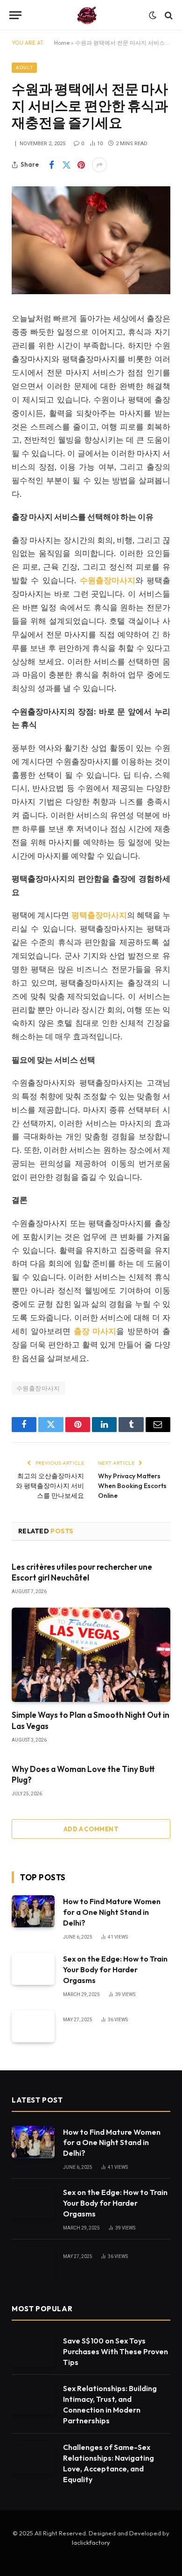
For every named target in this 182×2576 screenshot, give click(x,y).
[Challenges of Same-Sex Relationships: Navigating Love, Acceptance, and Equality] (33, 2457)
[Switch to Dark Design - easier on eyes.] (153, 15)
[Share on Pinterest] (81, 165)
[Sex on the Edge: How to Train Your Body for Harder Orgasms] (33, 1969)
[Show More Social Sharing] (99, 165)
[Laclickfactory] (87, 15)
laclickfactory (91, 2542)
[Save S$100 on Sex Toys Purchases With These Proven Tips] (33, 2351)
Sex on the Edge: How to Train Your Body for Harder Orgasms (115, 1969)
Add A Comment (91, 1829)
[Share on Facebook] (51, 165)
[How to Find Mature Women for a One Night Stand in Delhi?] (33, 1911)
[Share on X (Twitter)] (66, 165)
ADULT (24, 67)
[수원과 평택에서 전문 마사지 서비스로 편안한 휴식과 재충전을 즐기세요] (91, 292)
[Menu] (15, 15)
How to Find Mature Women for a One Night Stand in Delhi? (112, 1912)
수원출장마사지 (38, 1388)
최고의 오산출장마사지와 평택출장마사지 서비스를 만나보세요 (50, 1486)
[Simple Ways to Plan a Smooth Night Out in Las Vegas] (91, 1655)
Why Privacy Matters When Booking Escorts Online (132, 1486)
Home (62, 43)
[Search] (168, 15)
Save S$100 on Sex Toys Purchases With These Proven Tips (115, 2351)
